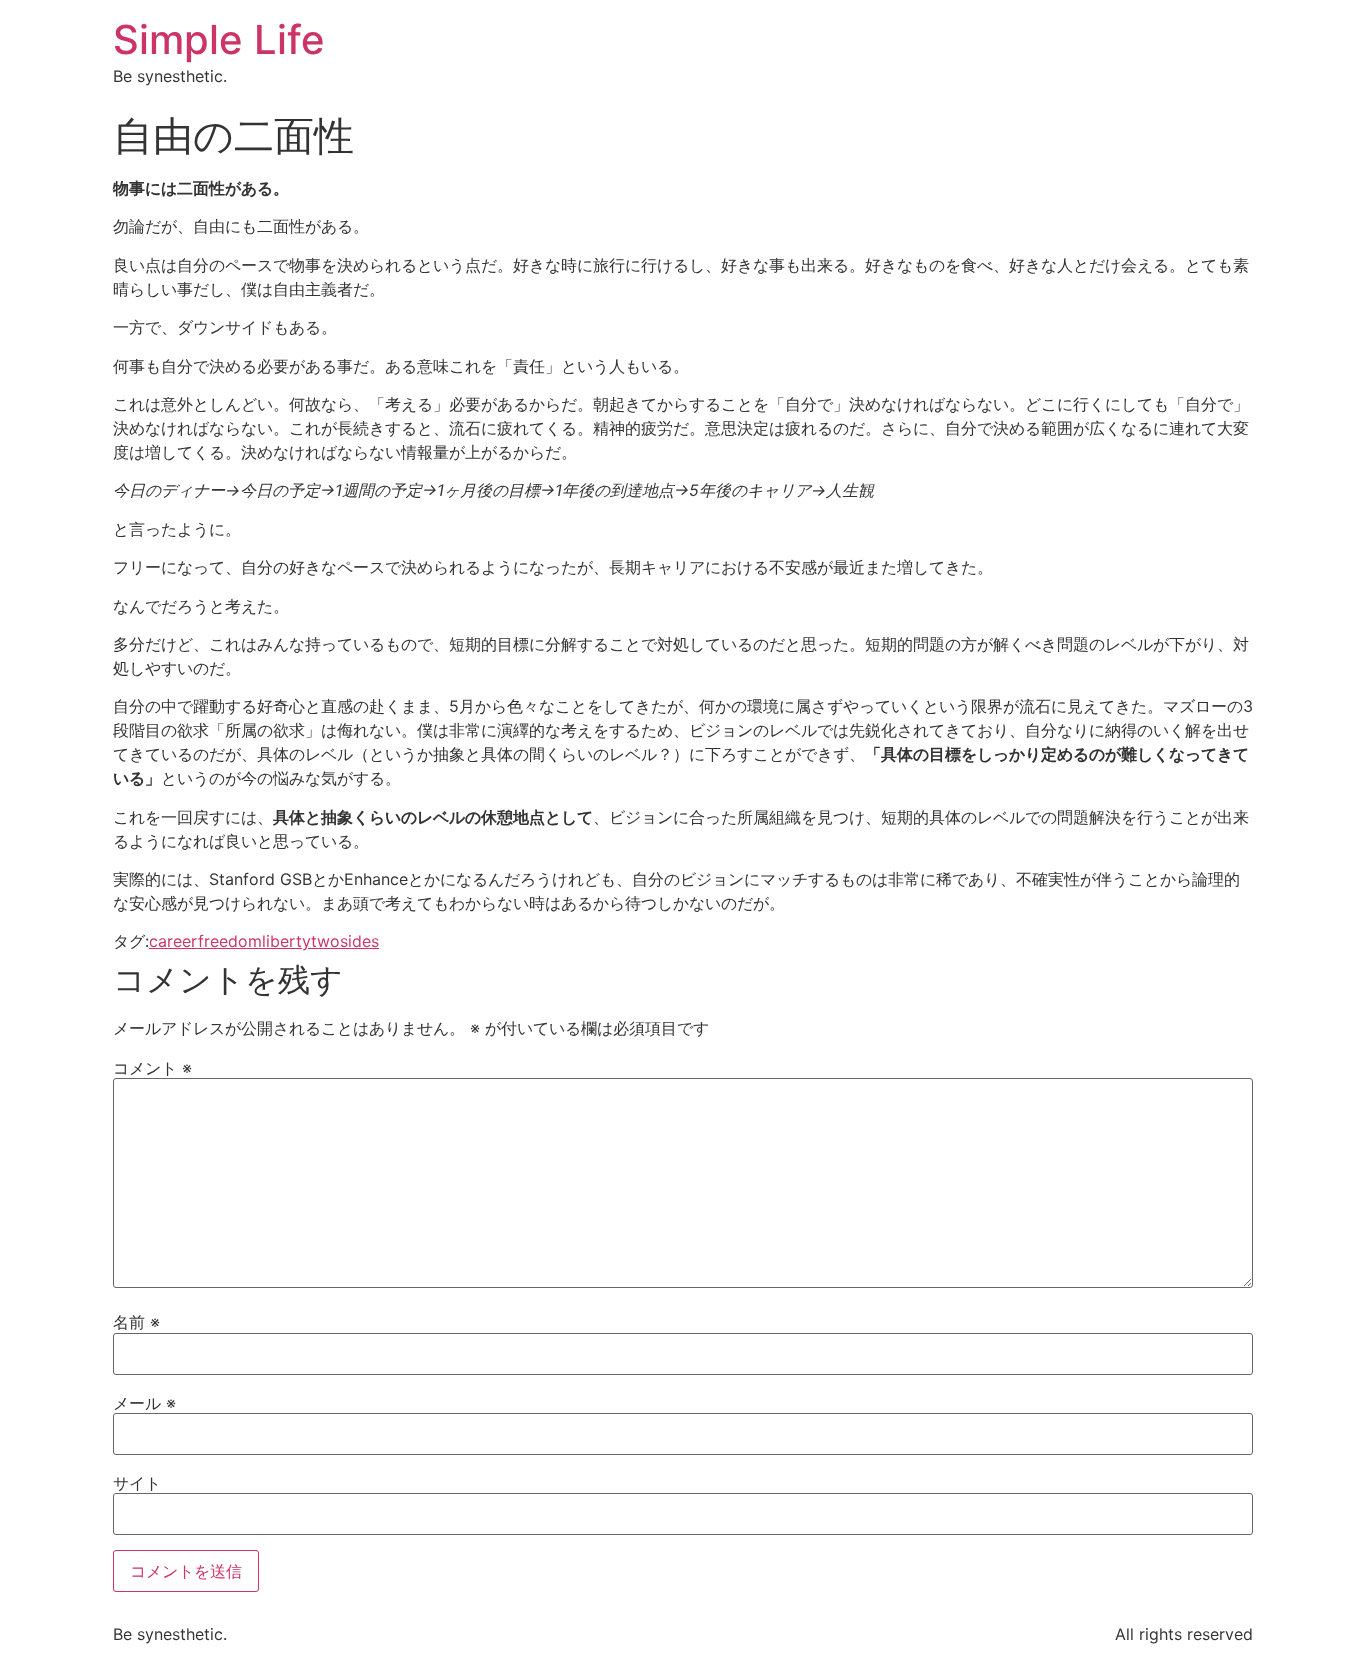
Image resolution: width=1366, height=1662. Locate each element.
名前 (136, 1322)
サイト (137, 1483)
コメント (152, 1068)
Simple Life (219, 39)
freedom (230, 941)
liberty (286, 941)
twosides (345, 941)
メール (144, 1403)
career (173, 941)
